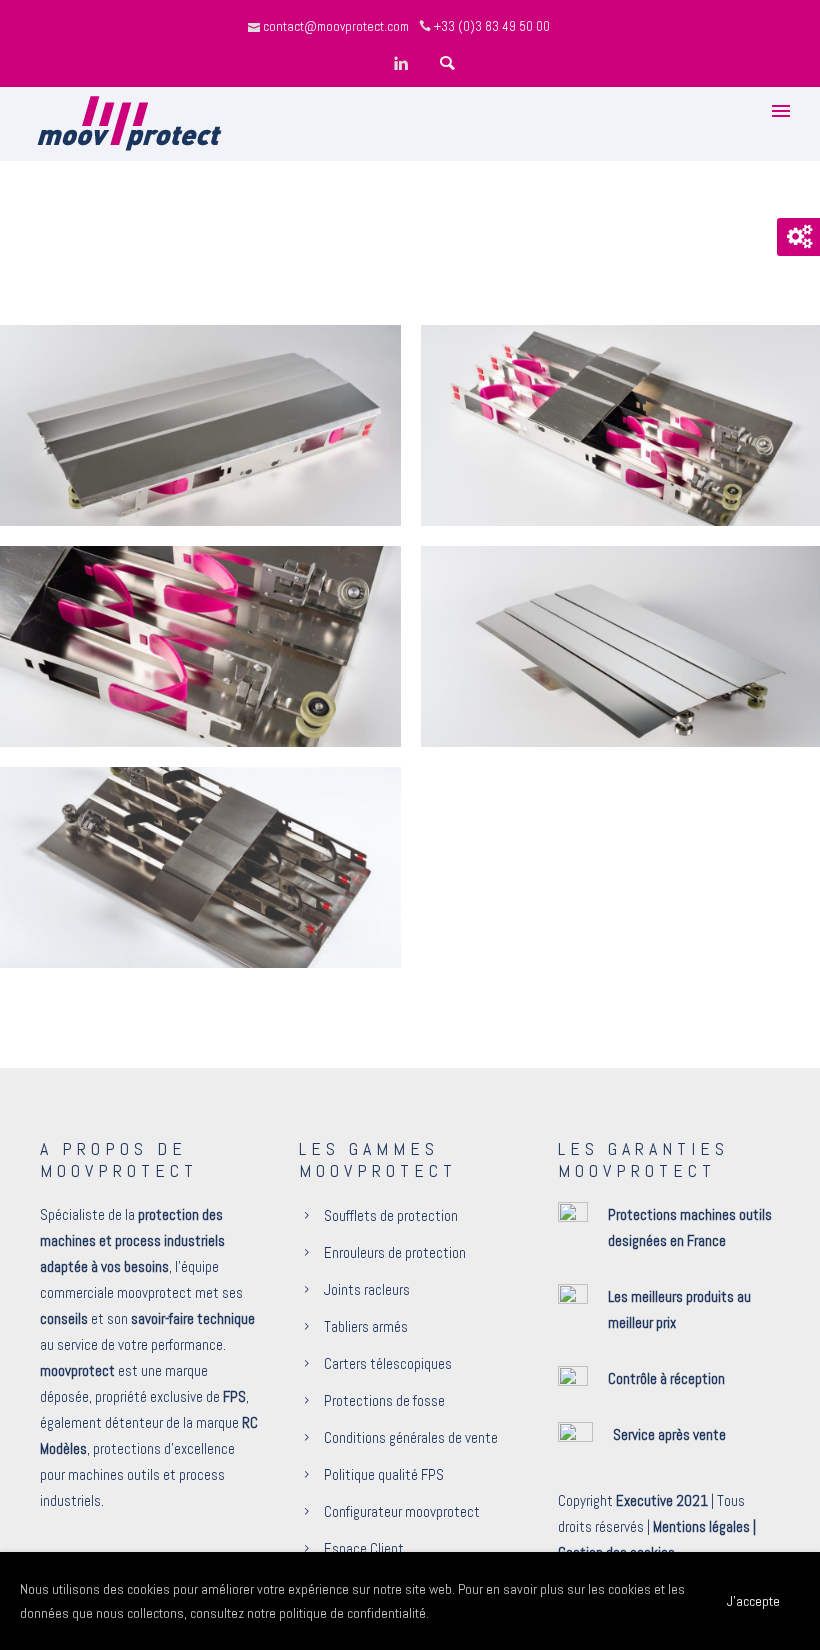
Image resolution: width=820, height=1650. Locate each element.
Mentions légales (701, 1526)
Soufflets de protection (391, 1215)
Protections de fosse (384, 1400)
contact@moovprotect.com (336, 26)
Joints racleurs (367, 1289)
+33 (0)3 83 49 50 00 (492, 26)
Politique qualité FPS (384, 1474)
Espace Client (364, 1548)
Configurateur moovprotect (402, 1511)
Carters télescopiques (388, 1363)
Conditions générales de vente (411, 1437)
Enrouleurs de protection (395, 1252)
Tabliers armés (366, 1326)
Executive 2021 (662, 1500)
